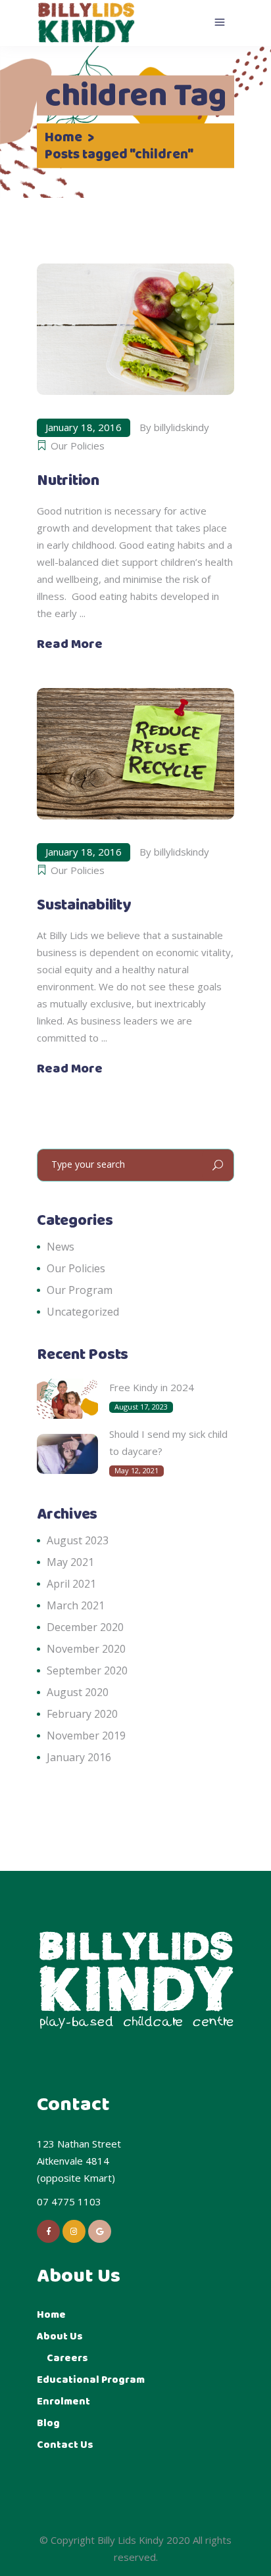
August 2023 (78, 1540)
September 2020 (87, 1670)
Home (63, 138)
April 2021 (71, 1584)
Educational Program (91, 2380)
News (61, 1247)
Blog (48, 2423)
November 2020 (86, 1649)
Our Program (80, 1290)
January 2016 (79, 1757)
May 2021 (70, 1562)
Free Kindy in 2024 (152, 1387)
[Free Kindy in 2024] (67, 1399)
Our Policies (78, 446)
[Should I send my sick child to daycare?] (67, 1454)
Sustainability (84, 906)
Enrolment (63, 2402)
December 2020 (85, 1627)
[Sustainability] (135, 754)
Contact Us (65, 2445)
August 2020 (78, 1692)
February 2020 (82, 1714)
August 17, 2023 (141, 1407)
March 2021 (76, 1605)
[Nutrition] (135, 329)
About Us (60, 2336)
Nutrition (68, 481)
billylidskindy (182, 427)
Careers (67, 2358)
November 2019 (86, 1736)
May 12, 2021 (136, 1470)
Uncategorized (83, 1312)
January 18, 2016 (84, 427)
